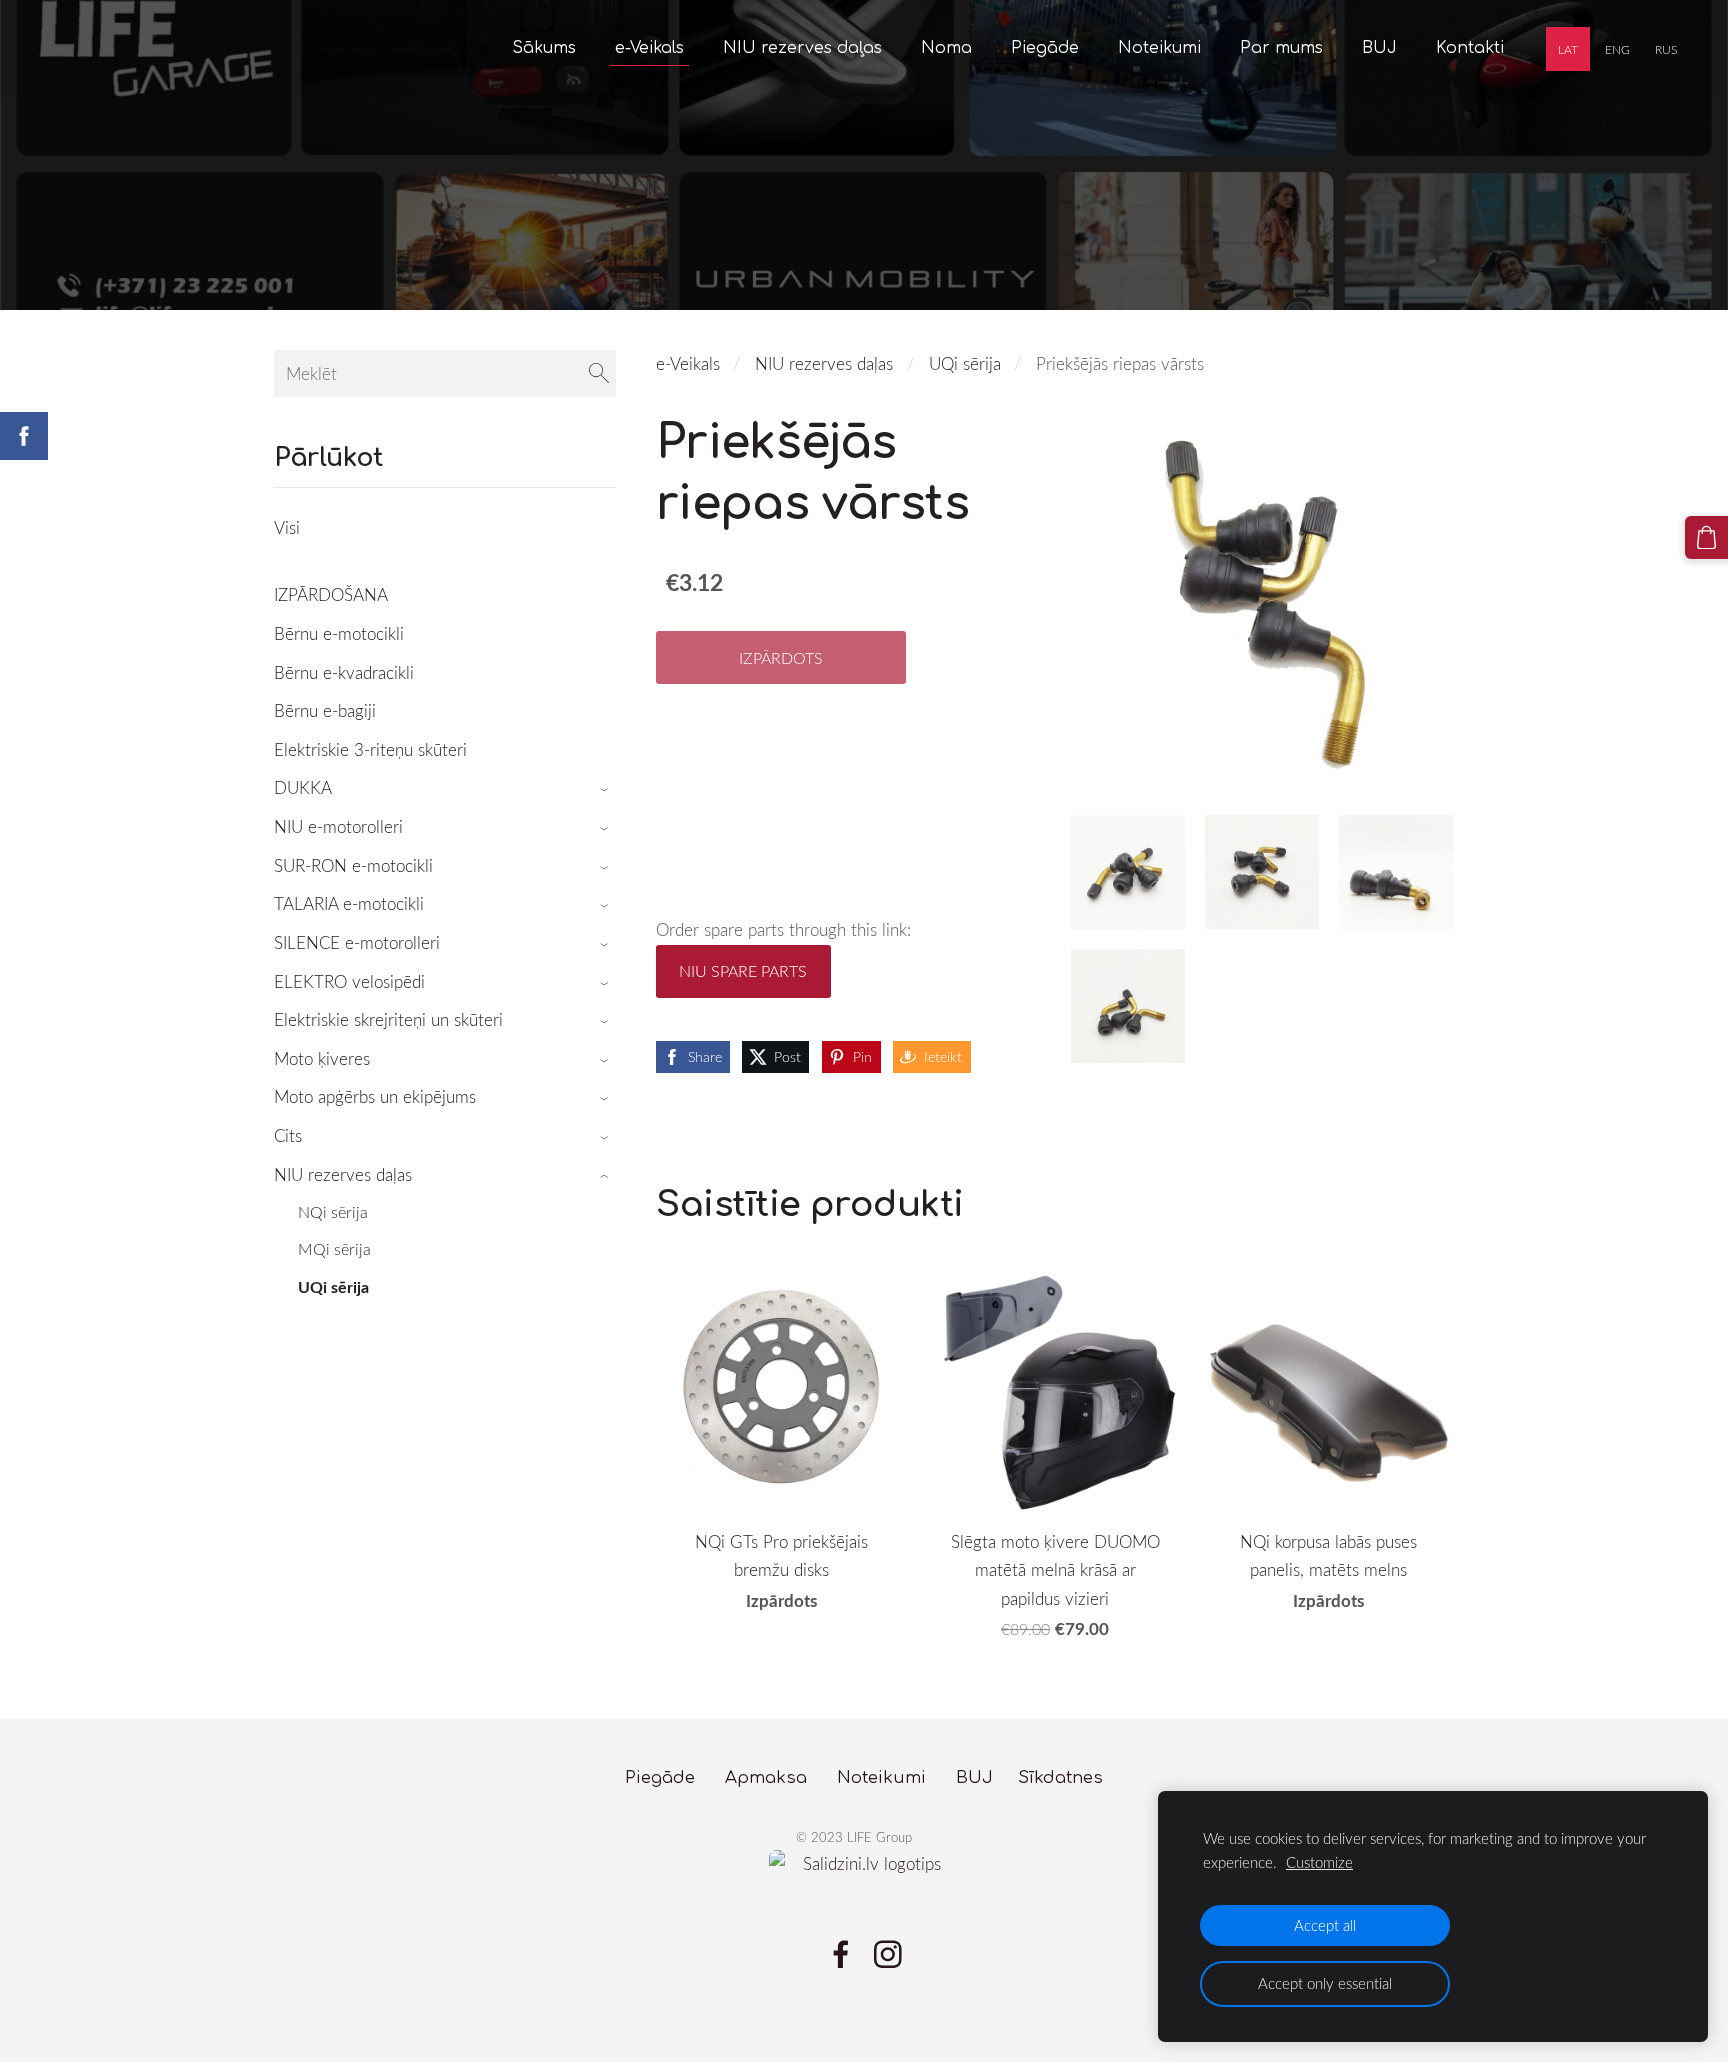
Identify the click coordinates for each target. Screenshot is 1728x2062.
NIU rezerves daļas (824, 363)
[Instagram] (888, 1954)
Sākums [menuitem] (544, 48)
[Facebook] (841, 1954)
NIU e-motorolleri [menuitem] (338, 826)
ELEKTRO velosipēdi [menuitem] (349, 981)
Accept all (1325, 1925)
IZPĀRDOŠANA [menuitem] (331, 594)
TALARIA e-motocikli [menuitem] (349, 903)
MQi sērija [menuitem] (334, 1249)
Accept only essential (1325, 1983)
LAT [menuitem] (1568, 49)
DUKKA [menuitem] (303, 787)
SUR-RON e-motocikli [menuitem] (353, 865)
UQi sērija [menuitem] (333, 1286)
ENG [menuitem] (1617, 49)
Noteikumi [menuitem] (1159, 48)
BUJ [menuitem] (1379, 48)
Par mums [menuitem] (1281, 48)
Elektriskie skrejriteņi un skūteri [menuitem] (388, 1019)
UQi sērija (965, 363)
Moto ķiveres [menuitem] (322, 1058)
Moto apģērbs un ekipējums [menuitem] (375, 1096)
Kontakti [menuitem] (1470, 48)
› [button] (606, 789)
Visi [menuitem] (287, 527)
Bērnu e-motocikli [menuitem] (339, 633)
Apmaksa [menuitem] (766, 1777)
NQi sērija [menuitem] (333, 1212)
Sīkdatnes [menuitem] (1060, 1777)
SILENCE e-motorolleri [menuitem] (357, 942)
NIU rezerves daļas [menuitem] (802, 48)
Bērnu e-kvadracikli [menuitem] (344, 672)
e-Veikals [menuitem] (649, 48)
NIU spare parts (743, 971)
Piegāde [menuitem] (1045, 48)
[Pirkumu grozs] (1706, 537)
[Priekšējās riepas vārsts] (1128, 872)
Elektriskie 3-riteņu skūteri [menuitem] (370, 749)
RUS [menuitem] (1666, 49)
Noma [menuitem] (946, 48)
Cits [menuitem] (288, 1135)
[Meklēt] (599, 373)
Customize (1319, 1862)
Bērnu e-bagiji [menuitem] (325, 710)
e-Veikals (688, 363)
